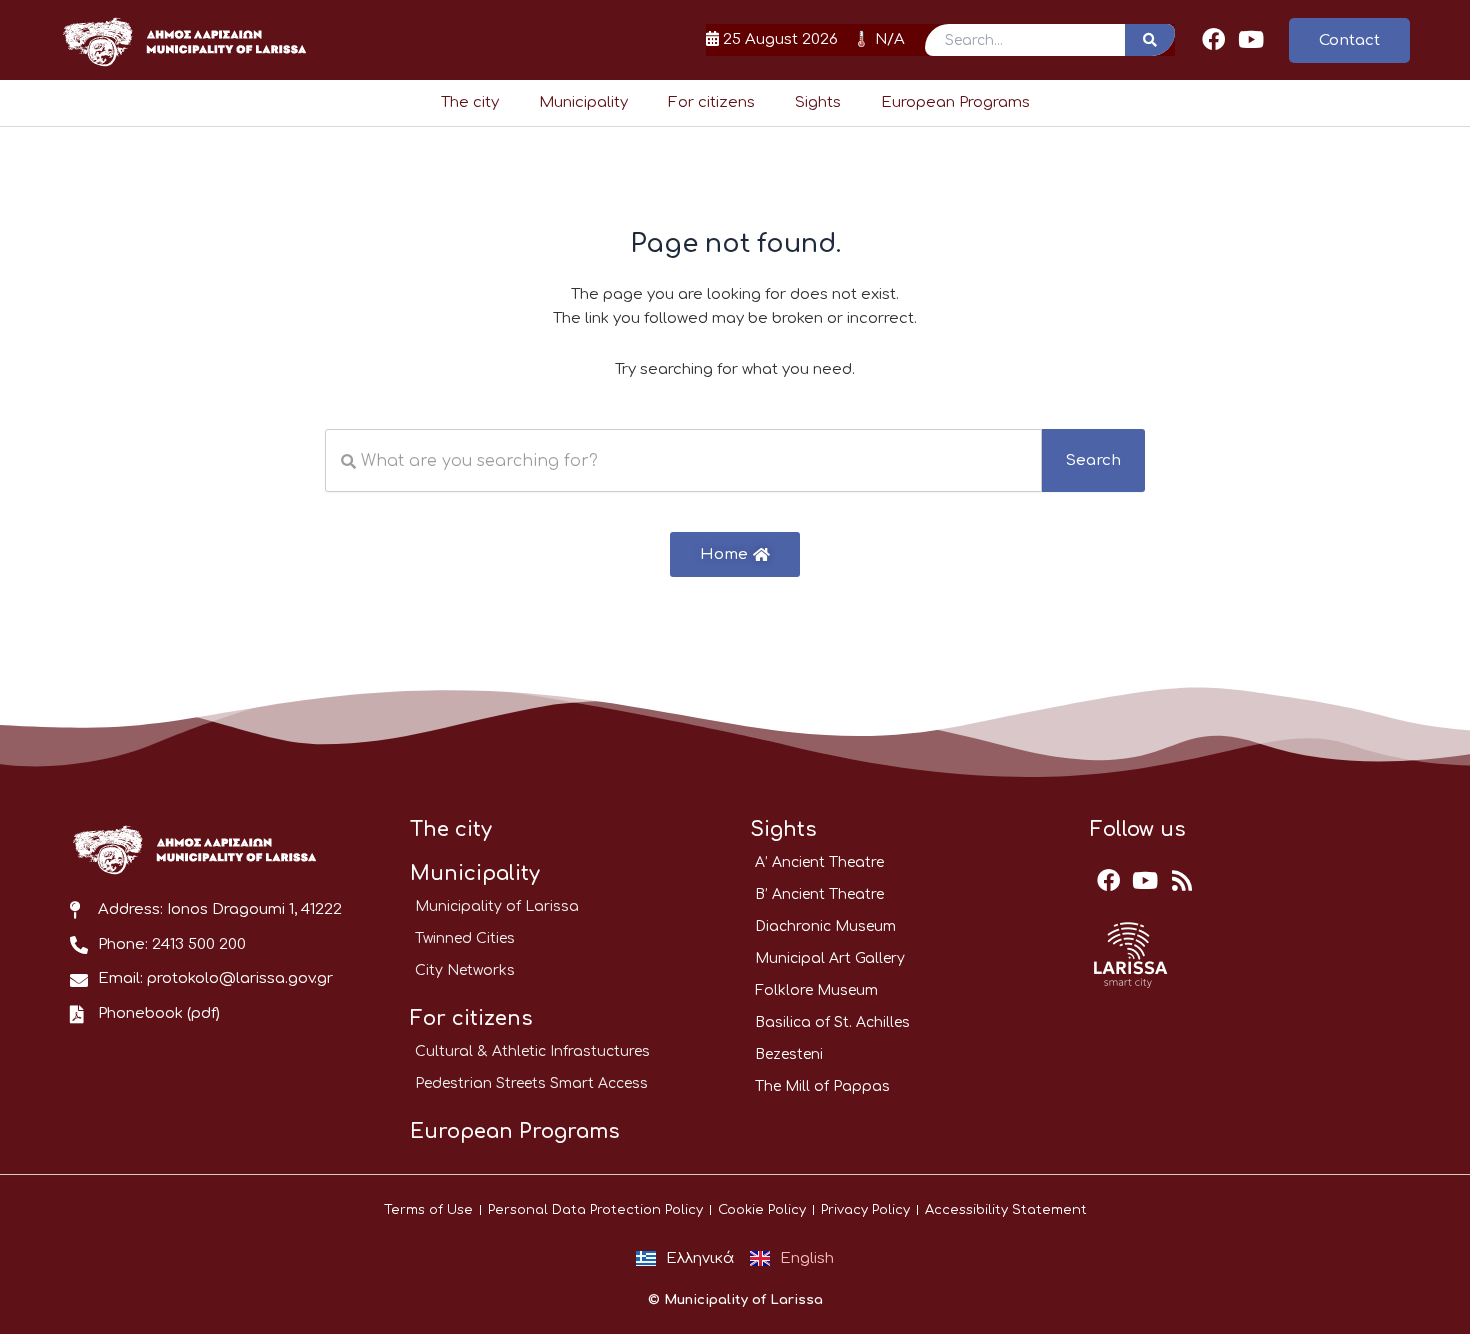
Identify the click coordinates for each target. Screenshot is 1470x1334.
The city (470, 102)
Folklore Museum (816, 990)
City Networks (465, 970)
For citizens (711, 102)
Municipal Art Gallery (830, 958)
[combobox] (683, 460)
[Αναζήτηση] (1150, 40)
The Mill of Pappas (822, 1086)
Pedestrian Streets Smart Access (531, 1083)
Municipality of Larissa (497, 906)
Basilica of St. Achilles (832, 1022)
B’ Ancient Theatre (819, 894)
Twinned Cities (465, 938)
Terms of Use (428, 1210)
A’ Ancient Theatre (819, 862)
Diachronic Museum (825, 926)
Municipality (583, 102)
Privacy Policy (865, 1210)
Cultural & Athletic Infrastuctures (532, 1051)
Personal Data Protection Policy (595, 1210)
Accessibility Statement (1006, 1210)
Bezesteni (789, 1054)
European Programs (955, 102)
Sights (818, 102)
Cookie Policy (762, 1210)
